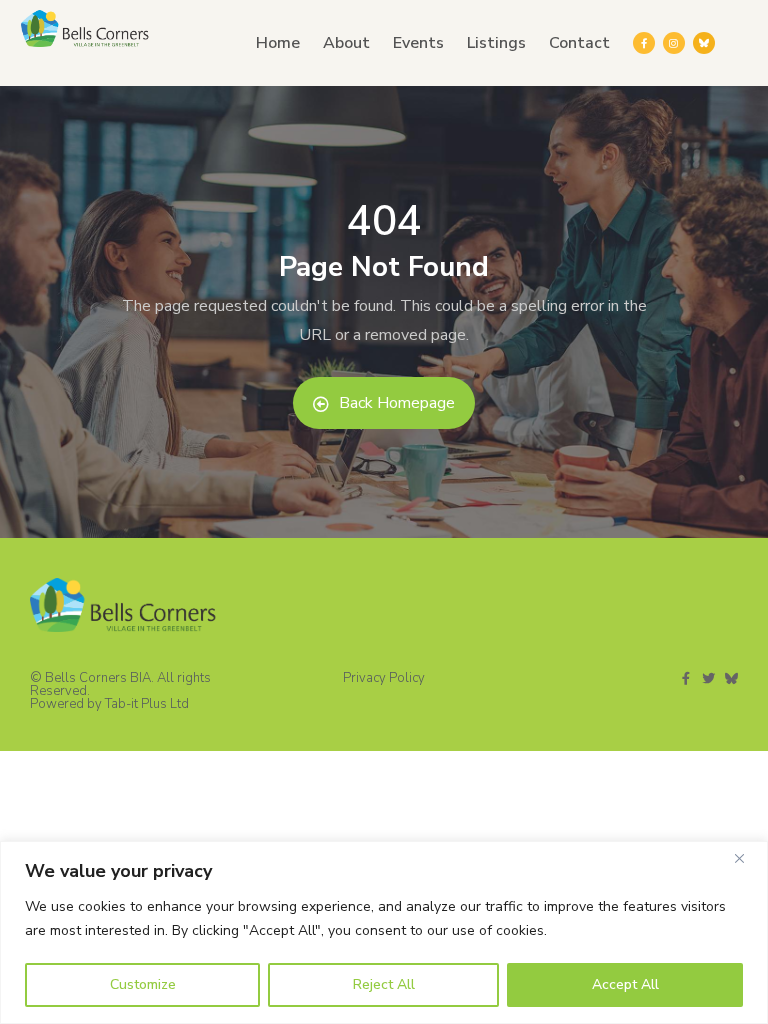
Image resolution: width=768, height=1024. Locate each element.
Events (418, 43)
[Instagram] (674, 43)
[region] (384, 932)
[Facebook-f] (644, 43)
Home (278, 43)
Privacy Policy (384, 678)
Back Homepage (397, 403)
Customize (143, 984)
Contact (579, 43)
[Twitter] (708, 678)
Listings (496, 43)
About (346, 43)
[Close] (747, 858)
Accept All (625, 984)
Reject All (384, 984)
